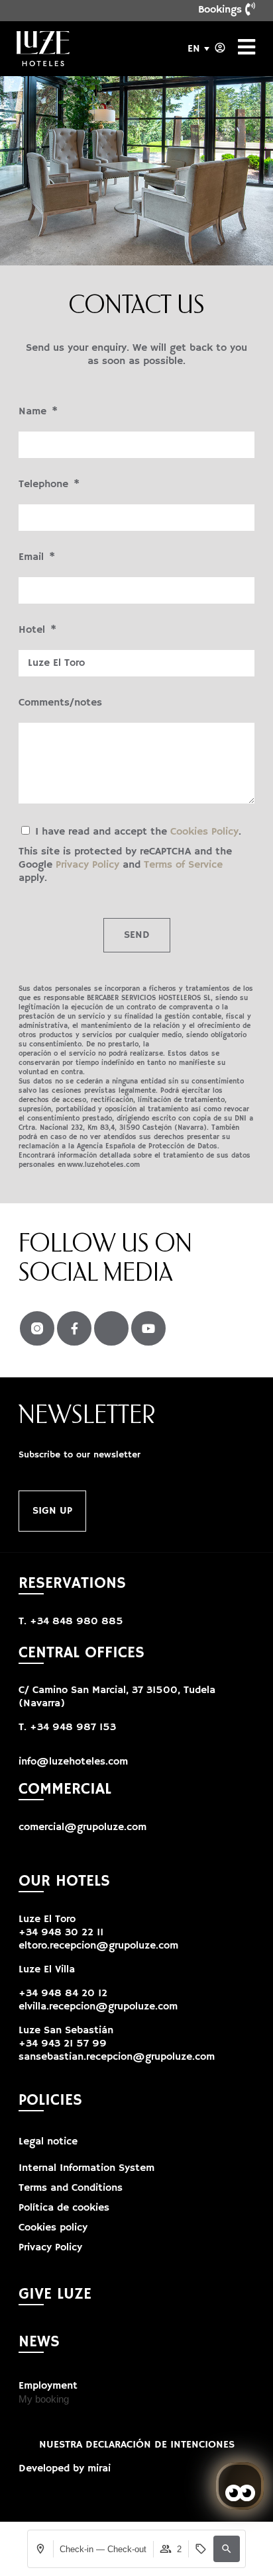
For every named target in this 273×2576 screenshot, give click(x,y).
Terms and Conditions (71, 2188)
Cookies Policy (204, 832)
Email (33, 557)
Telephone (45, 484)
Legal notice (48, 2142)
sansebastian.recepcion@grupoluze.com (117, 2057)
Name (34, 412)
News (39, 2342)
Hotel (33, 630)
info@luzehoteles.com (73, 1762)
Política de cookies (64, 2208)
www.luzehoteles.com (103, 1165)
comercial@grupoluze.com (82, 1827)
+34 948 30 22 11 (61, 1933)
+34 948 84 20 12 (63, 1994)
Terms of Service (183, 865)
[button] (227, 2549)
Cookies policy (53, 2228)
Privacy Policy (87, 865)
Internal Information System (86, 2168)
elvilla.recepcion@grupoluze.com (98, 2007)
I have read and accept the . (130, 855)
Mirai (99, 2469)
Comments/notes (60, 703)
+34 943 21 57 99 (63, 2044)
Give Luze (55, 2294)
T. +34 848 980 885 (71, 1622)
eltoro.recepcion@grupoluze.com (98, 1946)
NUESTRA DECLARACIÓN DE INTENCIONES (137, 2445)
